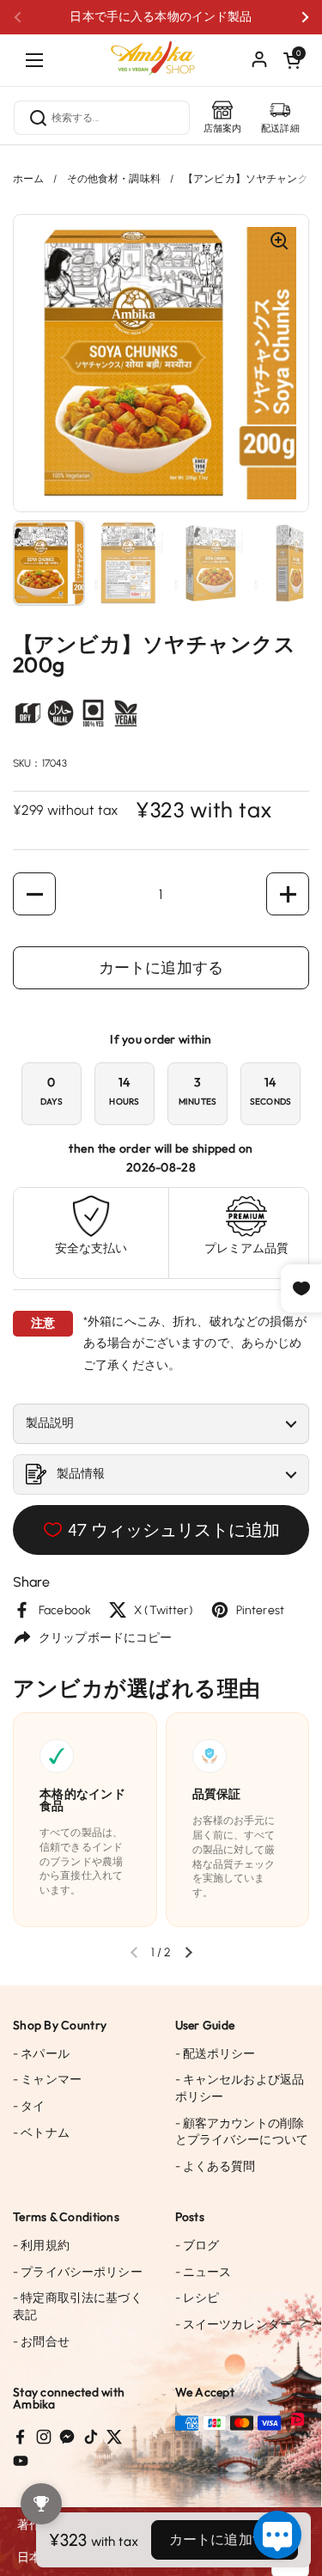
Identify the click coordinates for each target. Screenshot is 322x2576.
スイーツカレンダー (234, 2325)
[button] (292, 60)
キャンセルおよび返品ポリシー (240, 2088)
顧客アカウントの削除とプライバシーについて (242, 2132)
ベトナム (41, 2133)
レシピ (197, 2298)
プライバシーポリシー (78, 2272)
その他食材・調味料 (114, 179)
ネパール (41, 2054)
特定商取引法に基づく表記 (78, 2307)
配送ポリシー (216, 2054)
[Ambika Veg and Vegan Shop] (161, 52)
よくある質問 (216, 2166)
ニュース (204, 2272)
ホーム (28, 179)
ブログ (197, 2246)
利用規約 (41, 2246)
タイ (29, 2106)
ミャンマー (47, 2080)
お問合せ (41, 2342)
